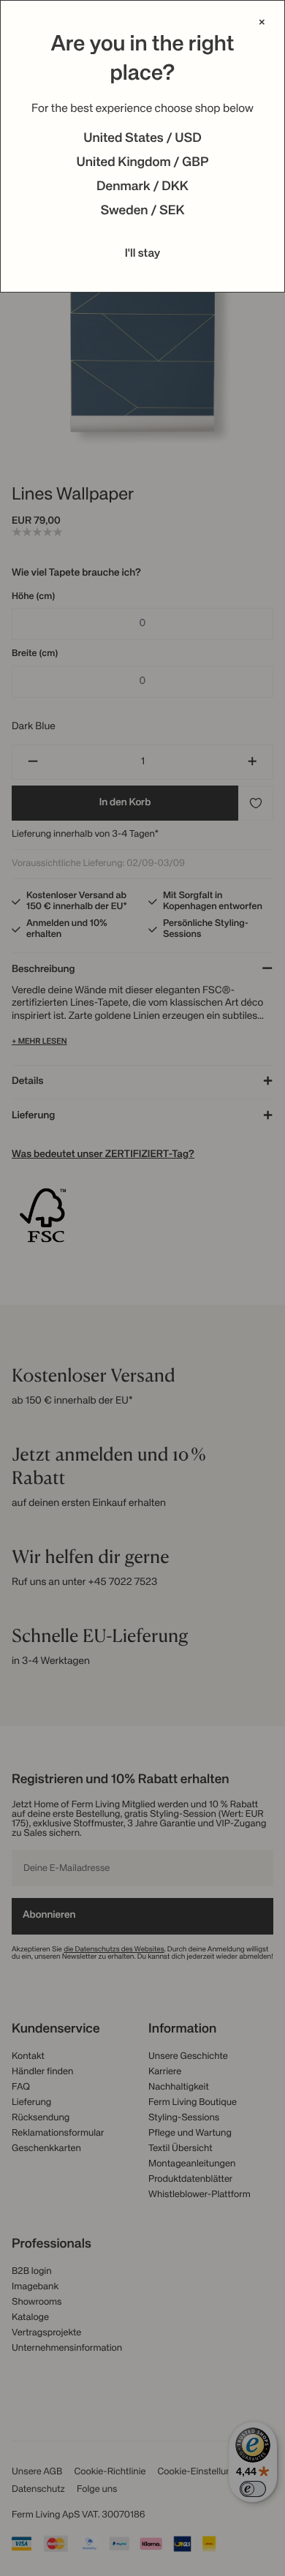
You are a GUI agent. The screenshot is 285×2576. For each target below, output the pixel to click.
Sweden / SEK (142, 211)
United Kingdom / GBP (142, 163)
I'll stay (143, 254)
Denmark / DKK (142, 187)
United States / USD (142, 139)
